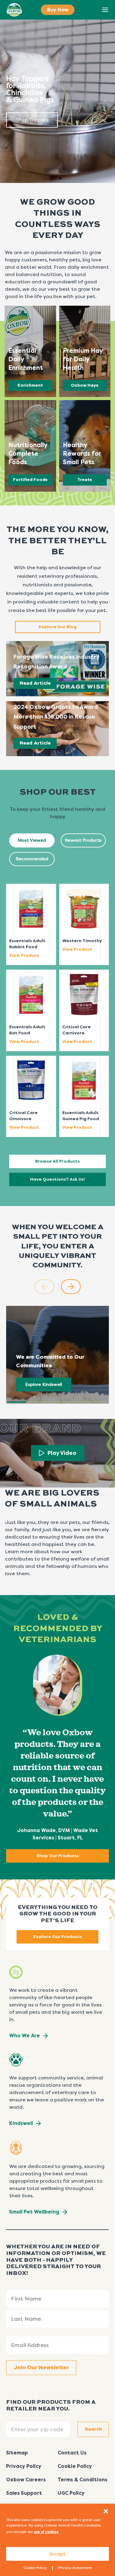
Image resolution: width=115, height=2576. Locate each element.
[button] (106, 2511)
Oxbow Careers (26, 2480)
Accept (58, 2554)
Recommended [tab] (32, 859)
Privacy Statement (75, 2568)
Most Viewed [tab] (32, 840)
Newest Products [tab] (83, 840)
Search (91, 10)
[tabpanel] (57, 1003)
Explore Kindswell (44, 1385)
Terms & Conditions (82, 2480)
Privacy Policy (24, 2466)
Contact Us (72, 2453)
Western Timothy (82, 941)
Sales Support (24, 2493)
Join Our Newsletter (41, 2368)
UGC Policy (71, 2493)
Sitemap (17, 2453)
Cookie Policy (35, 2568)
